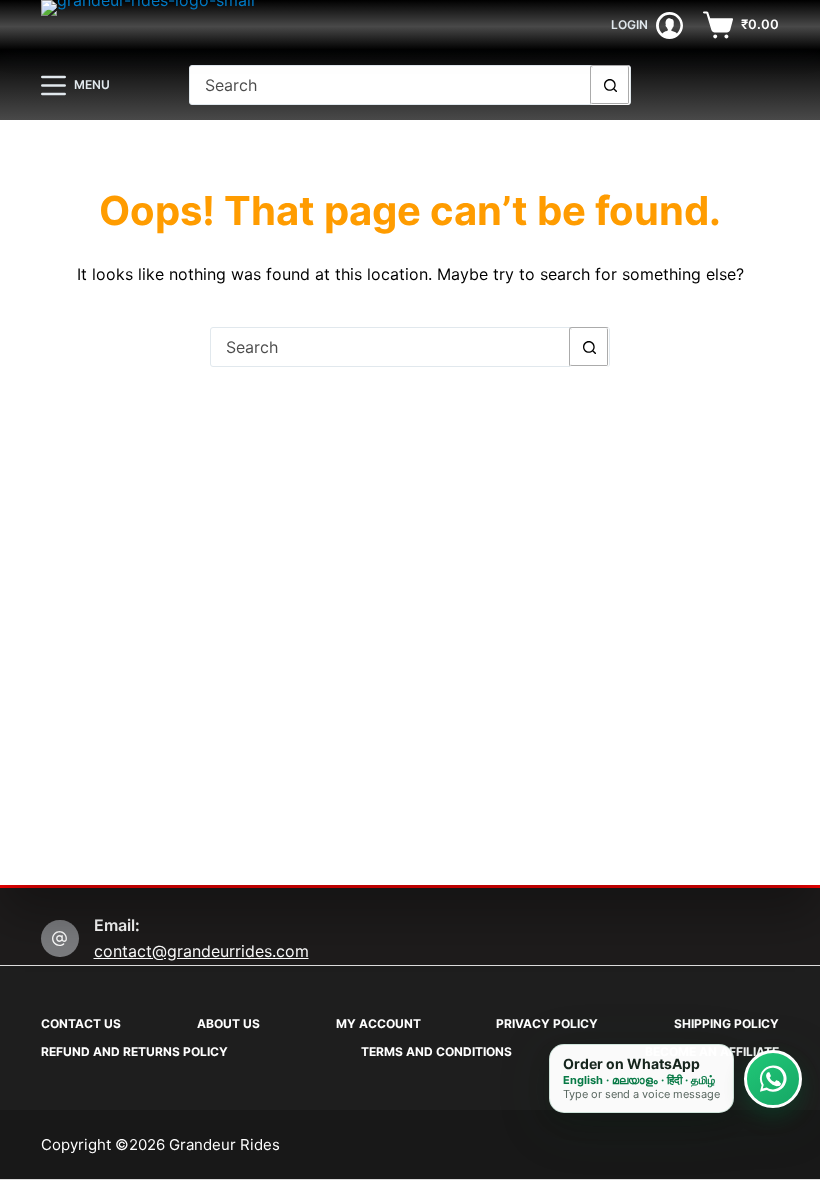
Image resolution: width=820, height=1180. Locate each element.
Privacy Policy (547, 1023)
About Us (228, 1023)
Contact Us (81, 1023)
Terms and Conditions (436, 1051)
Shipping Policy (726, 1023)
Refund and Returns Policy (134, 1051)
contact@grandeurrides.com (201, 951)
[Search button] (610, 85)
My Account (378, 1023)
